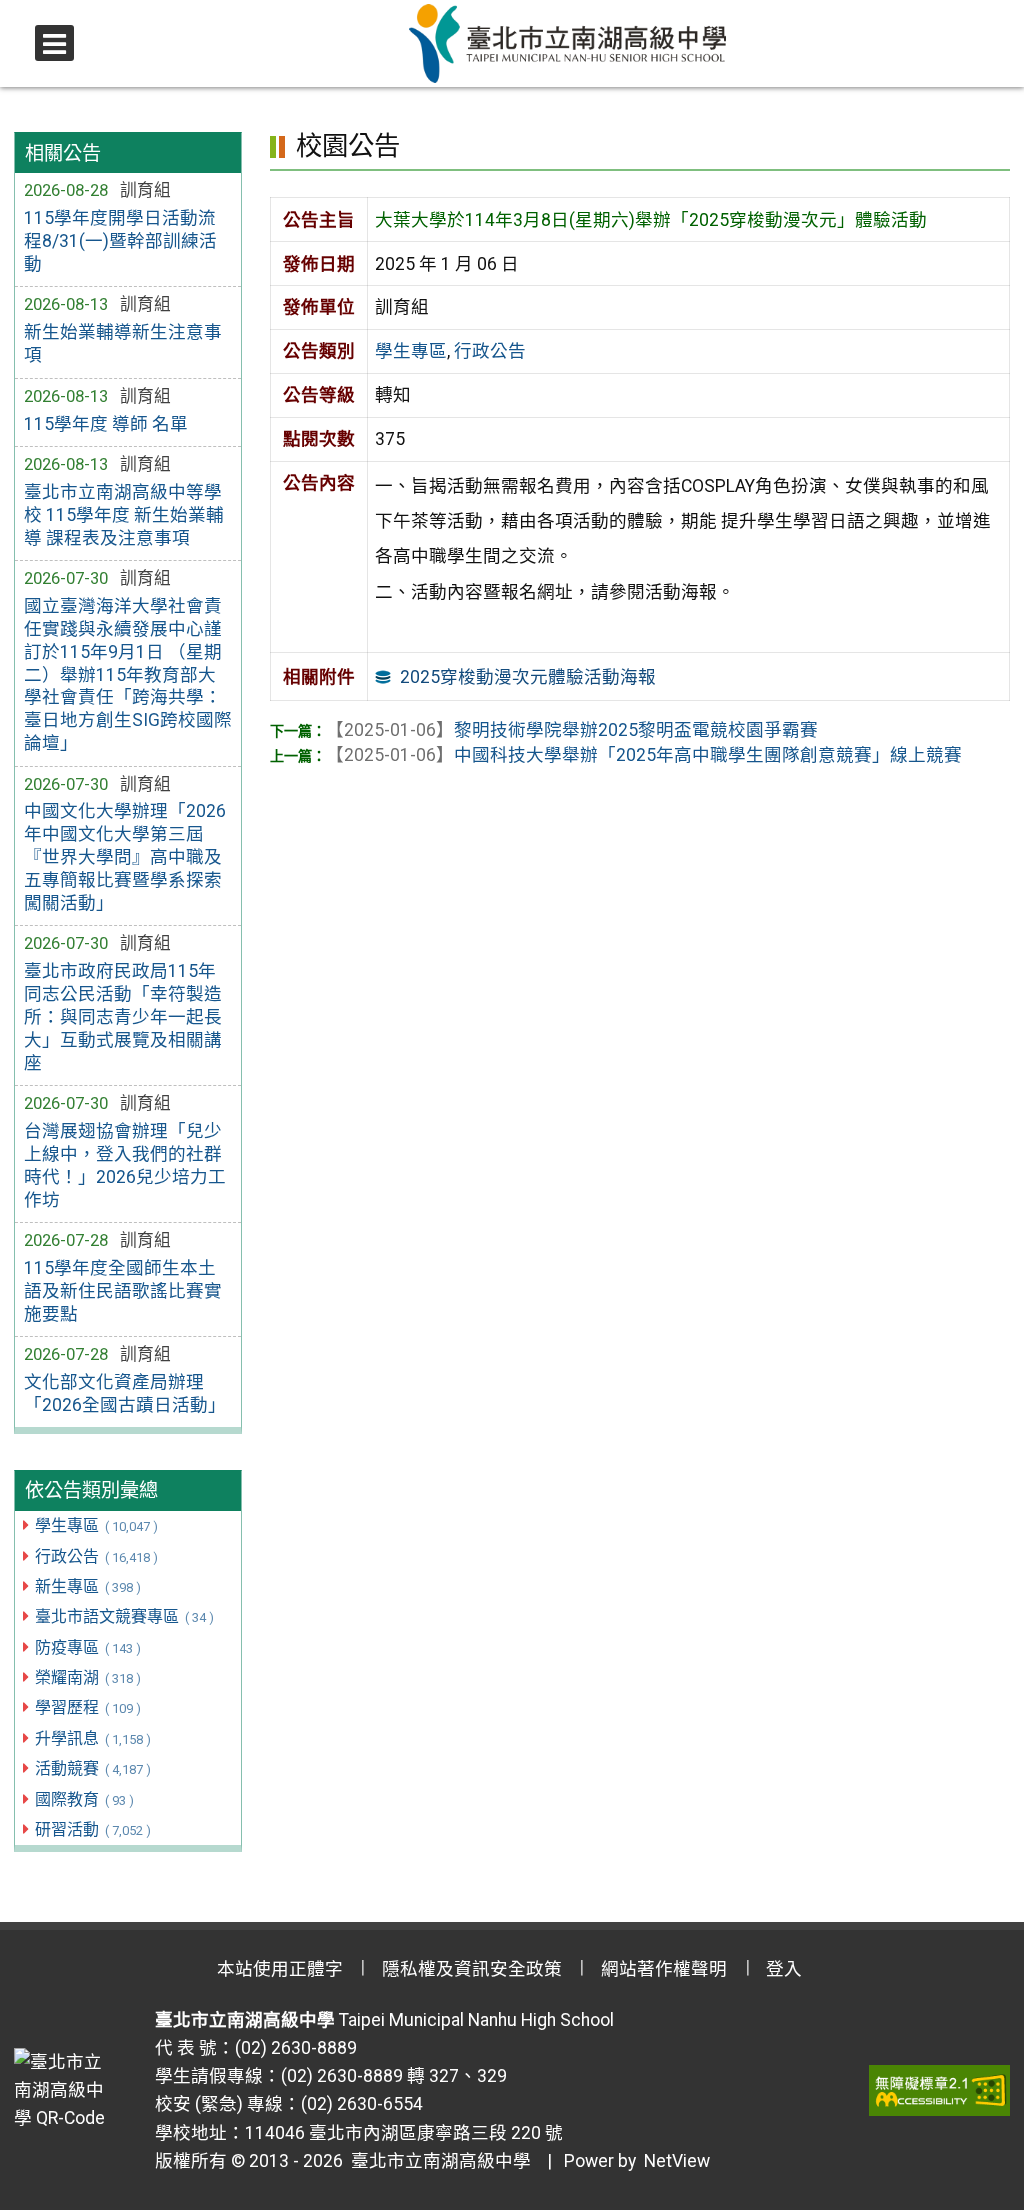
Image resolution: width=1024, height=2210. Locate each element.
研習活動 (92, 1829)
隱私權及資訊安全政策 (472, 1969)
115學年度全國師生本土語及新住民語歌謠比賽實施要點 (123, 1291)
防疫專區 (87, 1647)
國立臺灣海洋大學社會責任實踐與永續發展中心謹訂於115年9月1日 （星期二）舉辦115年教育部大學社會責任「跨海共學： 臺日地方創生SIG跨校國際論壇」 (128, 674)
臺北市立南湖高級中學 (437, 2161)
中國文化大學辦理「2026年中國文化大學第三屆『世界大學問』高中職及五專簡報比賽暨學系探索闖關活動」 (125, 856)
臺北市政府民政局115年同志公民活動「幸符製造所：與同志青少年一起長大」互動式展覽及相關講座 (123, 1016)
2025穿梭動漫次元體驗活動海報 (528, 677)
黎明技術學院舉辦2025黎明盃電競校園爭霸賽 (572, 730)
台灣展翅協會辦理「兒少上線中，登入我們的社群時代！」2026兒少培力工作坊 (125, 1165)
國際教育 (84, 1799)
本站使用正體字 (280, 1969)
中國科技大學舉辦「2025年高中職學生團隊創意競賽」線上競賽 (644, 755)
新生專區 (87, 1586)
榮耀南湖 (87, 1677)
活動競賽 (92, 1768)
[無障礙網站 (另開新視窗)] (939, 2090)
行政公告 (96, 1556)
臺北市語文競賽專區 (124, 1616)
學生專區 (96, 1525)
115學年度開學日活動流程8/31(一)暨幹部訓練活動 (120, 241)
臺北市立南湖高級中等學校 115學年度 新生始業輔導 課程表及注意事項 (124, 515)
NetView (677, 2161)
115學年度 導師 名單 (106, 424)
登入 (784, 1969)
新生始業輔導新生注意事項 (123, 343)
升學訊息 (92, 1738)
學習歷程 (87, 1707)
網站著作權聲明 (664, 1969)
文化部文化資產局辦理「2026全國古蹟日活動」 (125, 1393)
